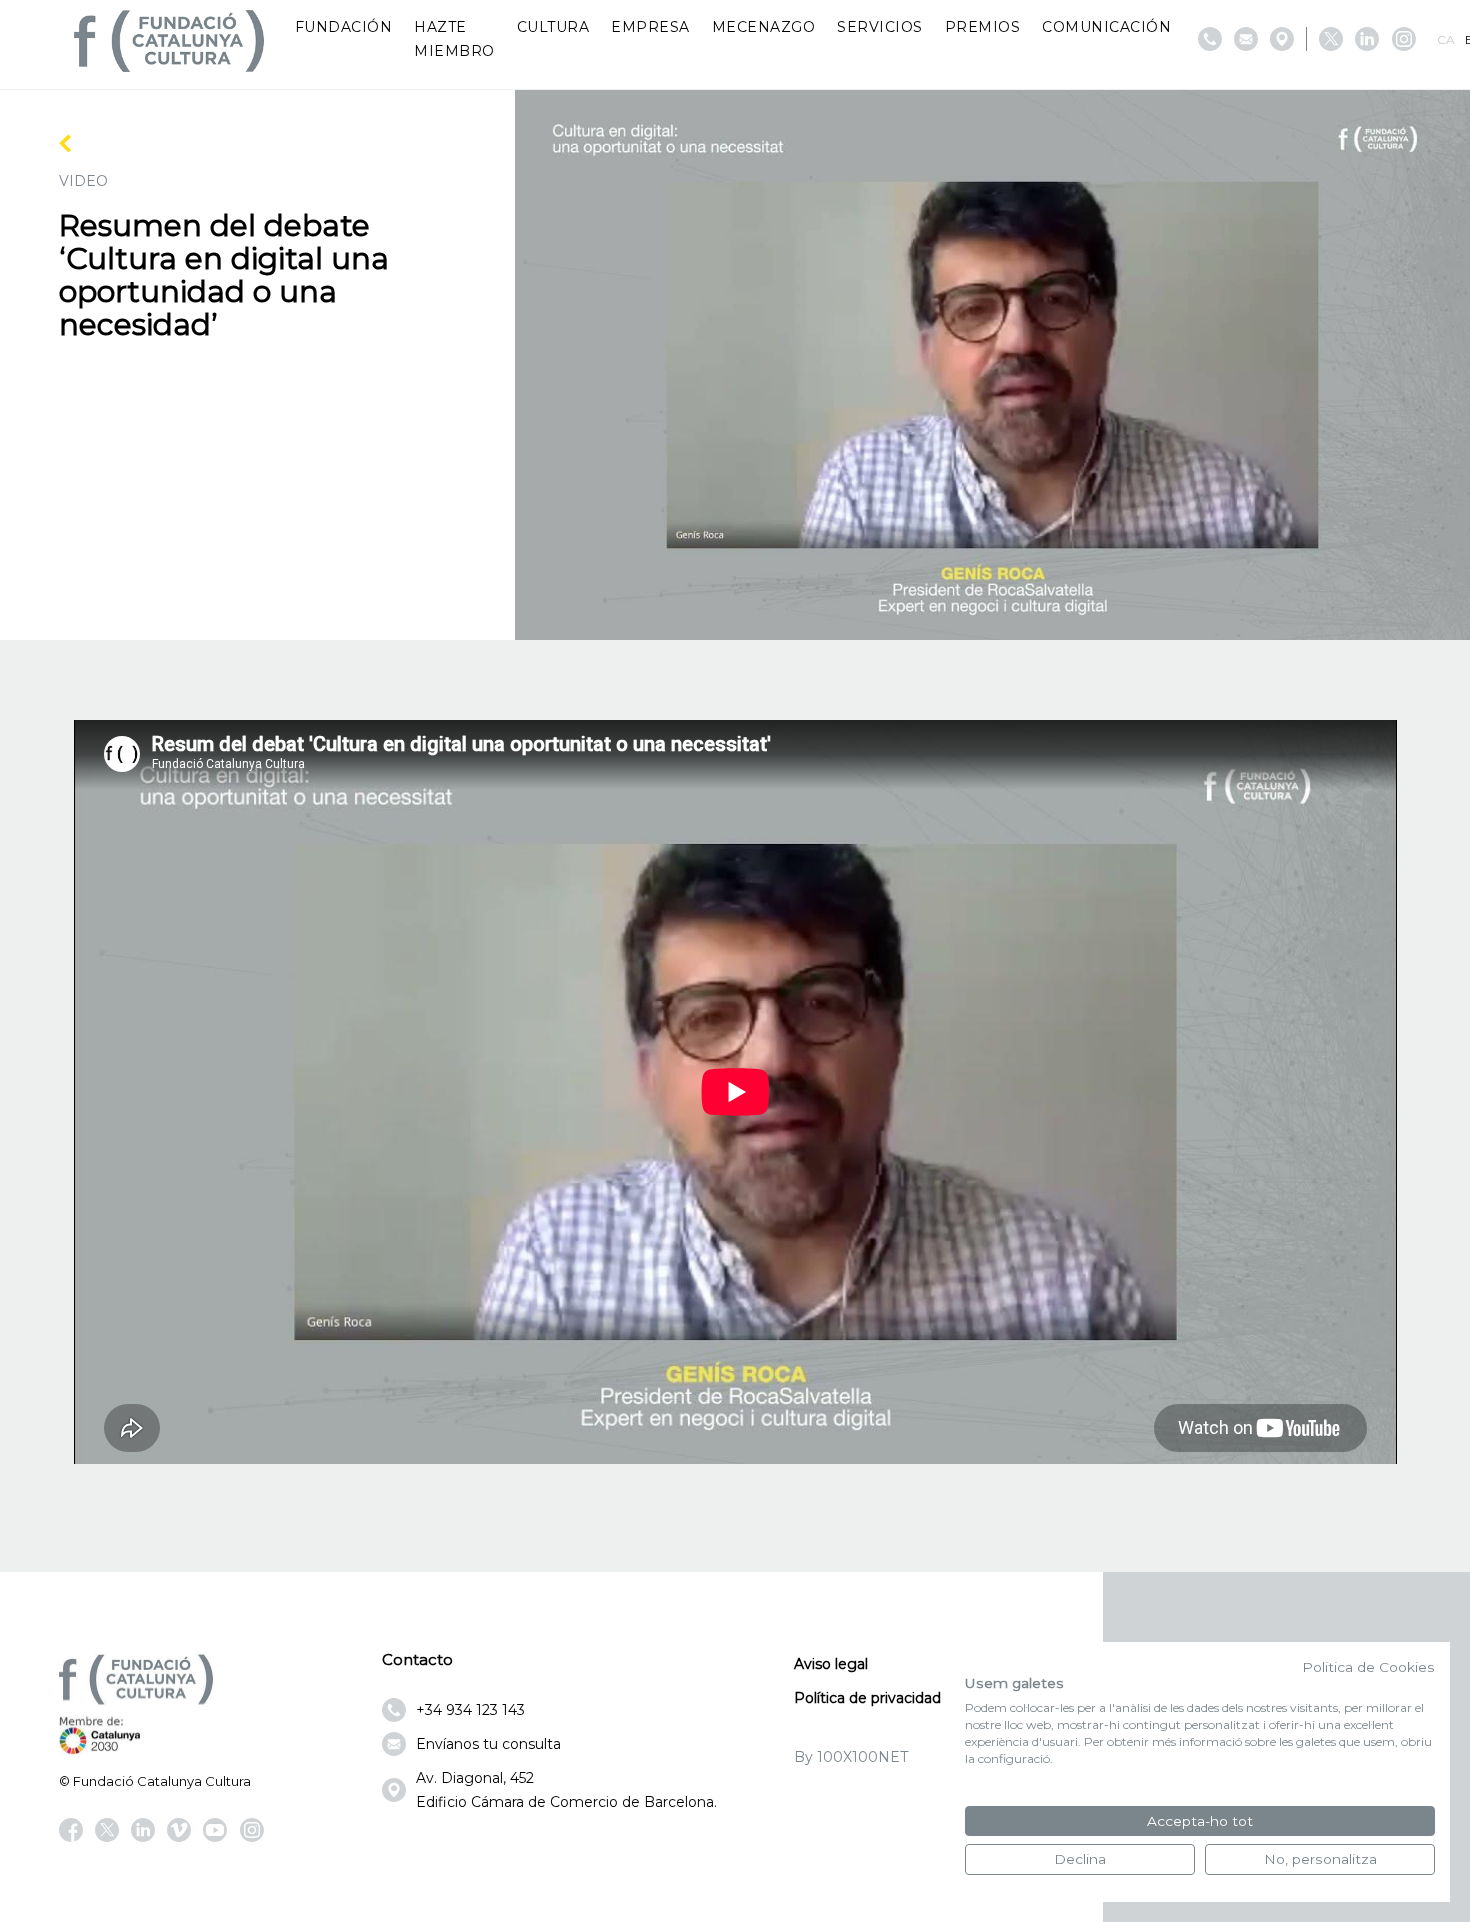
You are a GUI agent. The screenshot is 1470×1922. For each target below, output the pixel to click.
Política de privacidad (867, 1698)
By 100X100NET (851, 1757)
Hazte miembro (454, 39)
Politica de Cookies (1368, 1667)
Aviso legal (831, 1664)
